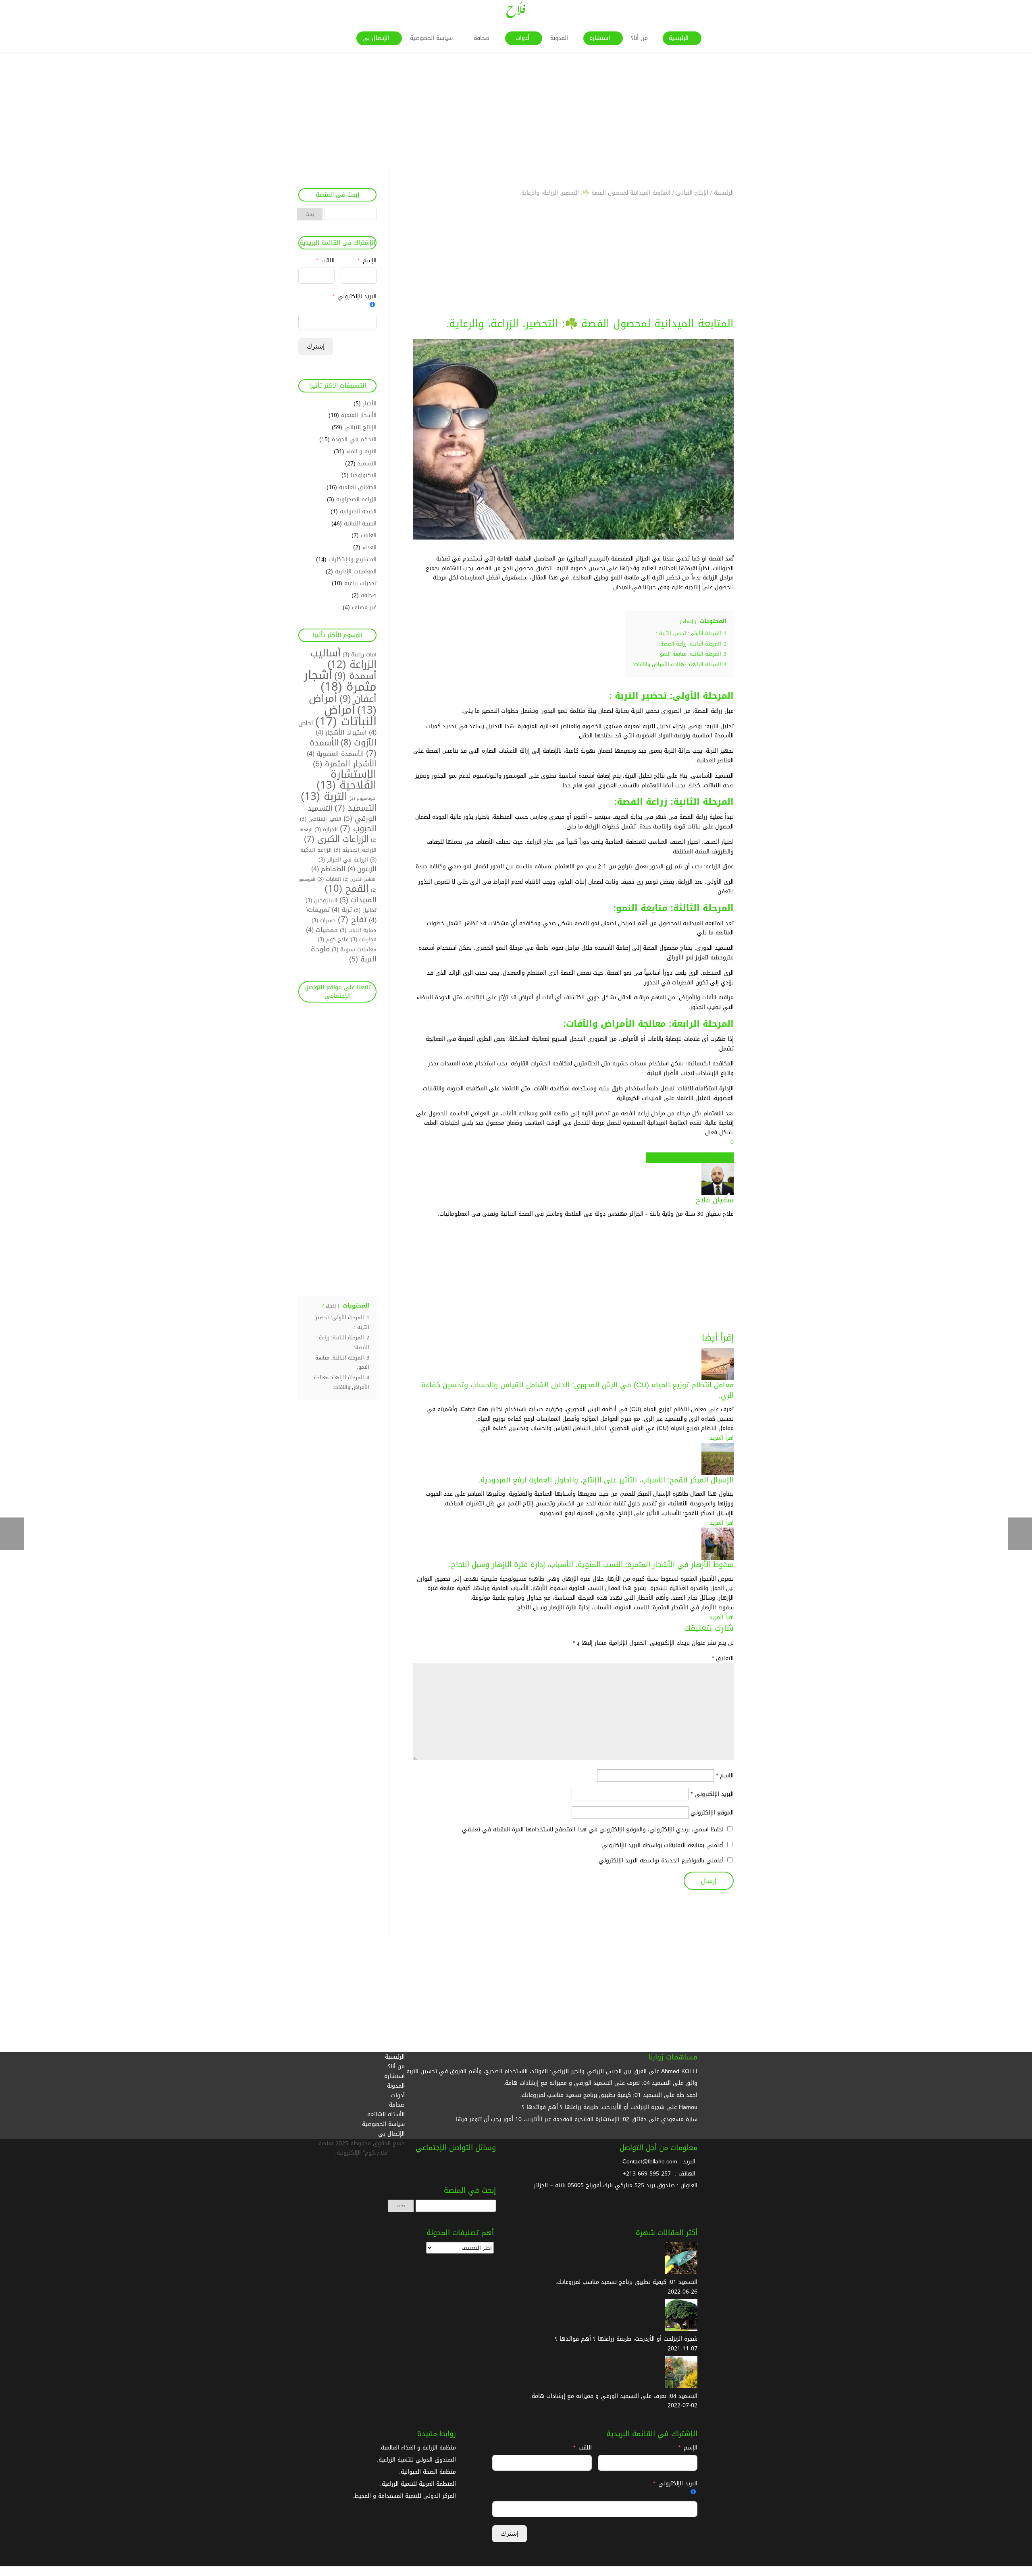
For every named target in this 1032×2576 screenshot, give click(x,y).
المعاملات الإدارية (356, 572)
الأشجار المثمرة (359, 415)
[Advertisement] (790, 108)
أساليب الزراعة (343, 659)
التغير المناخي (321, 819)
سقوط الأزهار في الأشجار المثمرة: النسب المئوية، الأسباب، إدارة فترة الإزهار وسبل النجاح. (591, 1565)
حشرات (324, 921)
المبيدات (358, 900)
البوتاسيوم (363, 798)
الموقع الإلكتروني (712, 1813)
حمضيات (322, 930)
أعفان (358, 699)
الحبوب (358, 829)
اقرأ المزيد (722, 1438)
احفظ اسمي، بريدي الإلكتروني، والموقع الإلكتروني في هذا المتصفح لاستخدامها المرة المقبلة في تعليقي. (592, 1830)
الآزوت (359, 742)
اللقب (328, 261)
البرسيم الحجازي (701, 1158)
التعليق (723, 1658)
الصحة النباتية (360, 524)
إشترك (316, 346)
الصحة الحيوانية (358, 512)
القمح (347, 889)
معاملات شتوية (354, 950)
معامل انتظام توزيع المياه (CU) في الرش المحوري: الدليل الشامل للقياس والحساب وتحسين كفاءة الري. (577, 1390)
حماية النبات (358, 930)
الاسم (725, 1776)
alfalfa (726, 1158)
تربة (342, 910)
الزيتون (362, 869)
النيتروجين (321, 900)
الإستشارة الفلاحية (346, 780)
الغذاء (369, 547)
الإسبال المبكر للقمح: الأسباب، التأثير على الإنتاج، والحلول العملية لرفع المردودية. (606, 1480)
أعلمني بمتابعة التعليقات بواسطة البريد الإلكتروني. (662, 1845)
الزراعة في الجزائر (343, 860)
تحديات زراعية (360, 583)
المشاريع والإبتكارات (353, 559)
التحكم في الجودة (354, 439)
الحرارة (326, 829)
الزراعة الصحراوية (356, 499)
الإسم (369, 261)
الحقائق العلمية (358, 487)
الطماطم (328, 869)
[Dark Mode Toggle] (1029, 2572)
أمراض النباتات (346, 716)
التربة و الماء (361, 451)
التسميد (367, 464)
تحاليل (365, 910)
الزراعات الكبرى (336, 839)
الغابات (369, 535)
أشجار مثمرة (340, 681)
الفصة (653, 1158)
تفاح (352, 920)
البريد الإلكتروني (712, 1794)
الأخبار (370, 404)
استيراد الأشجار (341, 733)
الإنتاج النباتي (360, 427)
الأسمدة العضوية (335, 754)
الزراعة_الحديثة (355, 850)
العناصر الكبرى (360, 879)
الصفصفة (672, 1158)
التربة (324, 796)
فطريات (364, 939)
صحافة (369, 595)
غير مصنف (364, 607)
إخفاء (688, 622)
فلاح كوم (333, 939)
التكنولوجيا (364, 475)
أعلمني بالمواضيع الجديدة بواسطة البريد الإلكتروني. (660, 1861)
